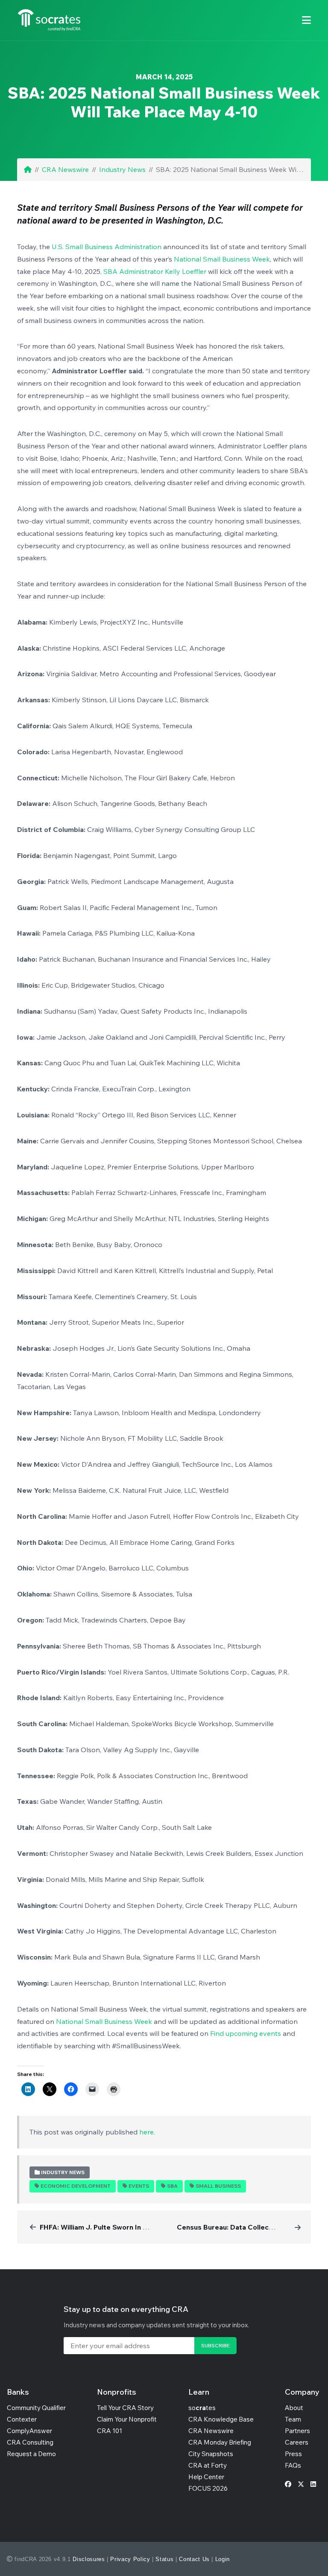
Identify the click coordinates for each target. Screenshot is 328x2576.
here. (147, 2132)
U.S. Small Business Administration (107, 247)
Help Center (206, 2477)
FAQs (293, 2465)
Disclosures (89, 2559)
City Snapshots (211, 2454)
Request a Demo (31, 2454)
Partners (297, 2431)
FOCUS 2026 (208, 2488)
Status (164, 2559)
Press (293, 2454)
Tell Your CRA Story (125, 2408)
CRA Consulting (30, 2442)
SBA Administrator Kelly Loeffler (155, 271)
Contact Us (194, 2559)
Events (139, 2186)
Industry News (122, 169)
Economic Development (76, 2186)
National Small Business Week (222, 259)
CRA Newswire (65, 169)
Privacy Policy (130, 2559)
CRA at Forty (208, 2465)
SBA (172, 2186)
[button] (306, 20)
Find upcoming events (246, 2033)
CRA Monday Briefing (220, 2442)
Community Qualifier (36, 2408)
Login (223, 2559)
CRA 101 (110, 2431)
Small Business (218, 2186)
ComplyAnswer (29, 2431)
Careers (297, 2442)
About (294, 2408)
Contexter (22, 2419)
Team (293, 2419)
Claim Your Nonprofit (127, 2419)
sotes (202, 2408)
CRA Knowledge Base (221, 2419)
